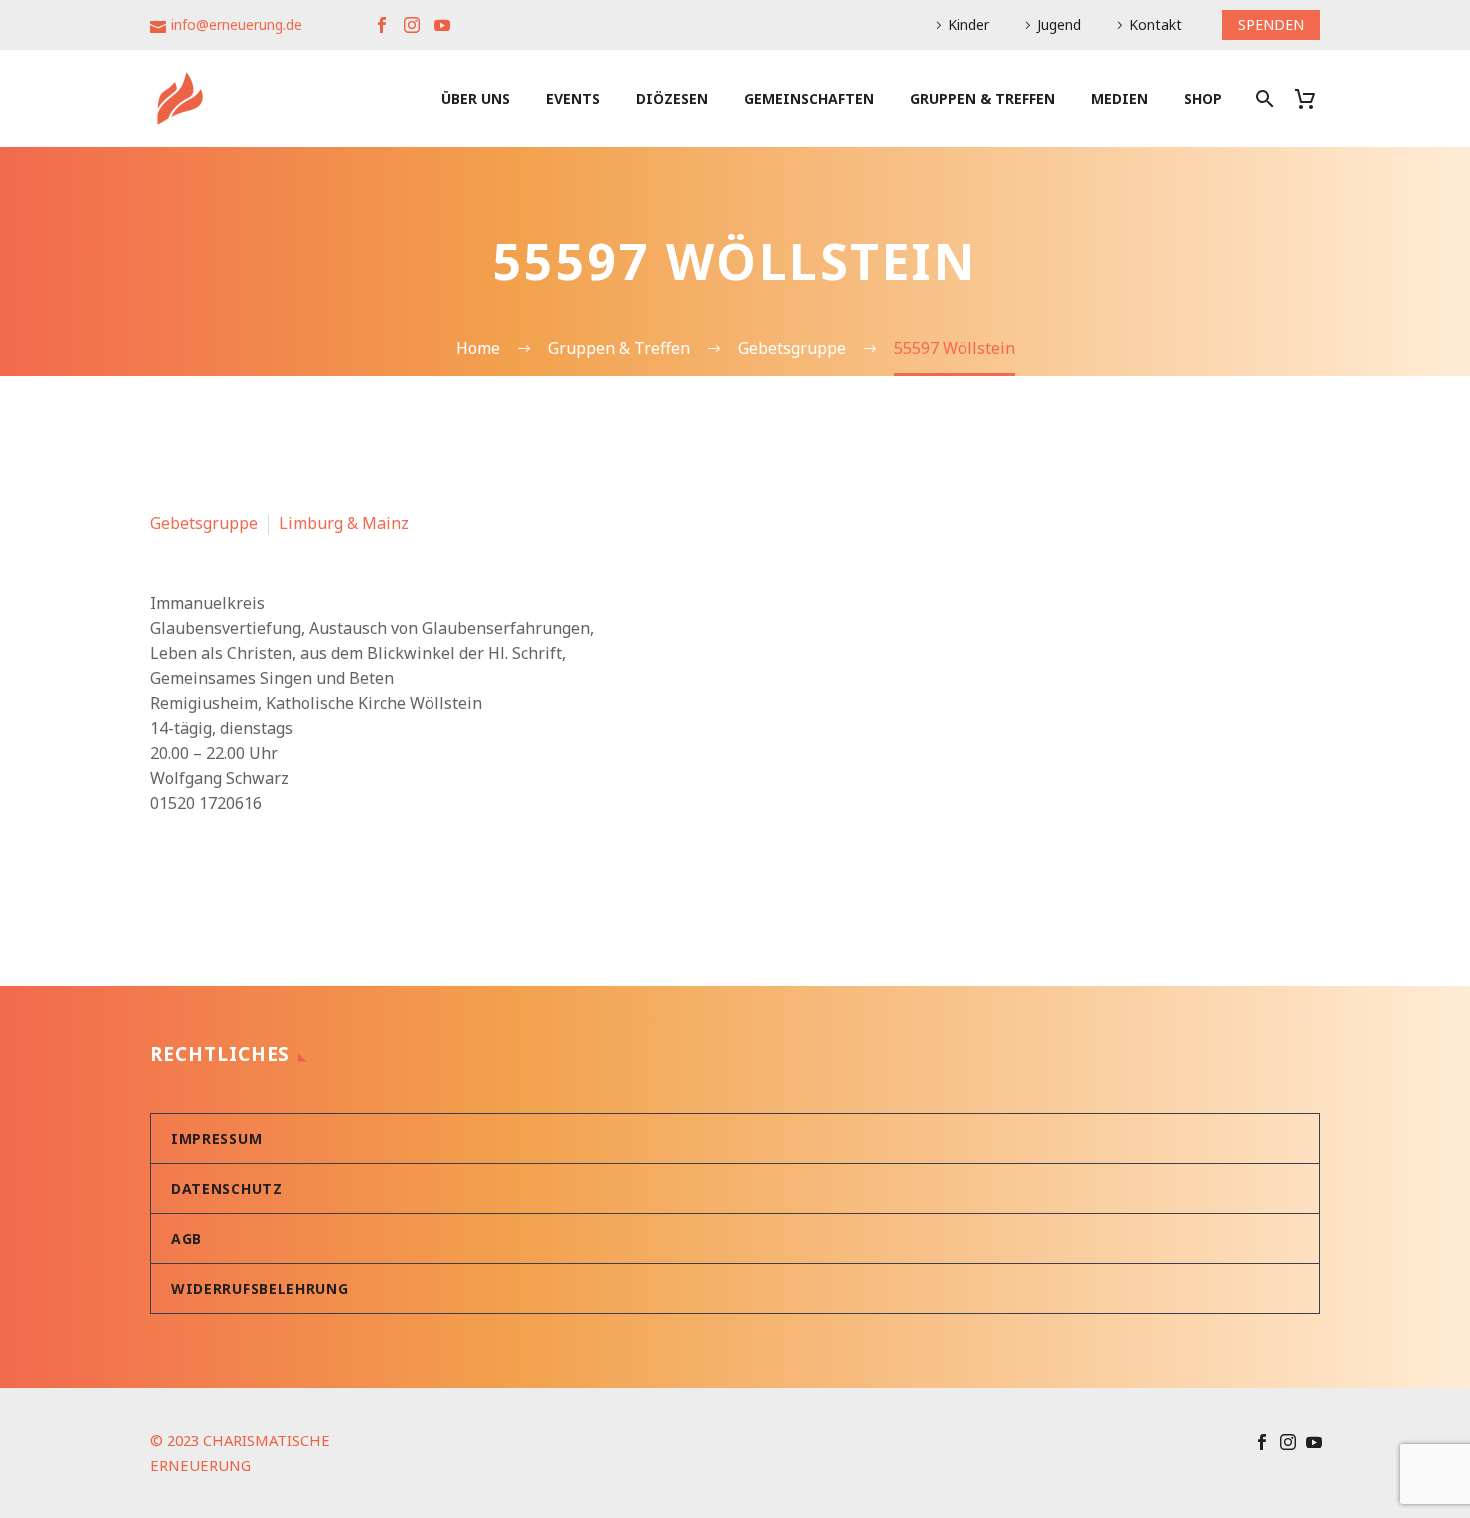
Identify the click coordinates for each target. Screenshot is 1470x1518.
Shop (1203, 98)
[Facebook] (382, 25)
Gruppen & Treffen (982, 98)
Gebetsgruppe (204, 523)
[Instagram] (412, 25)
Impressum (216, 1138)
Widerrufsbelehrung (260, 1288)
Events (573, 98)
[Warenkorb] (1312, 98)
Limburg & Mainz (344, 523)
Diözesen (672, 98)
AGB (186, 1238)
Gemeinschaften (809, 98)
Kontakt (1155, 24)
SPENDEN (1271, 24)
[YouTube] (442, 25)
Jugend (1059, 24)
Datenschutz (227, 1188)
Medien (1119, 98)
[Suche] (1262, 98)
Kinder (968, 24)
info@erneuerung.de (236, 24)
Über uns (475, 98)
